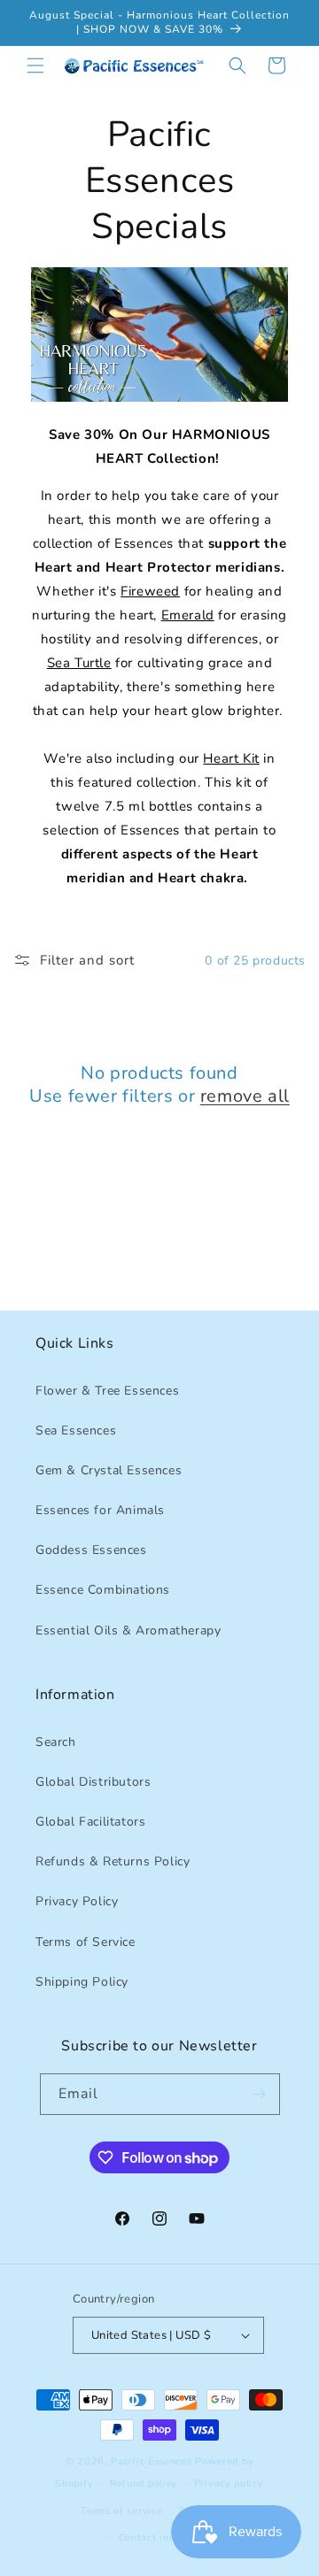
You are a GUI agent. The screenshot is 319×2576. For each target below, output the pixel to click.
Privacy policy (229, 2484)
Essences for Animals (100, 1510)
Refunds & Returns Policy (113, 1861)
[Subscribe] (260, 2094)
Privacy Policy (77, 1901)
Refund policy (144, 2484)
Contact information (168, 2538)
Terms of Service (86, 1942)
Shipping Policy (82, 1982)
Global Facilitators (90, 1822)
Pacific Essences (151, 2461)
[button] (35, 65)
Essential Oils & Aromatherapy (128, 1630)
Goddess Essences (91, 1550)
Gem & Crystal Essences (109, 1470)
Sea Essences (76, 1430)
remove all (245, 1096)
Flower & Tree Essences (107, 1391)
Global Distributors (93, 1782)
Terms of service (121, 2511)
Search (56, 1742)
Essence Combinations (103, 1590)
